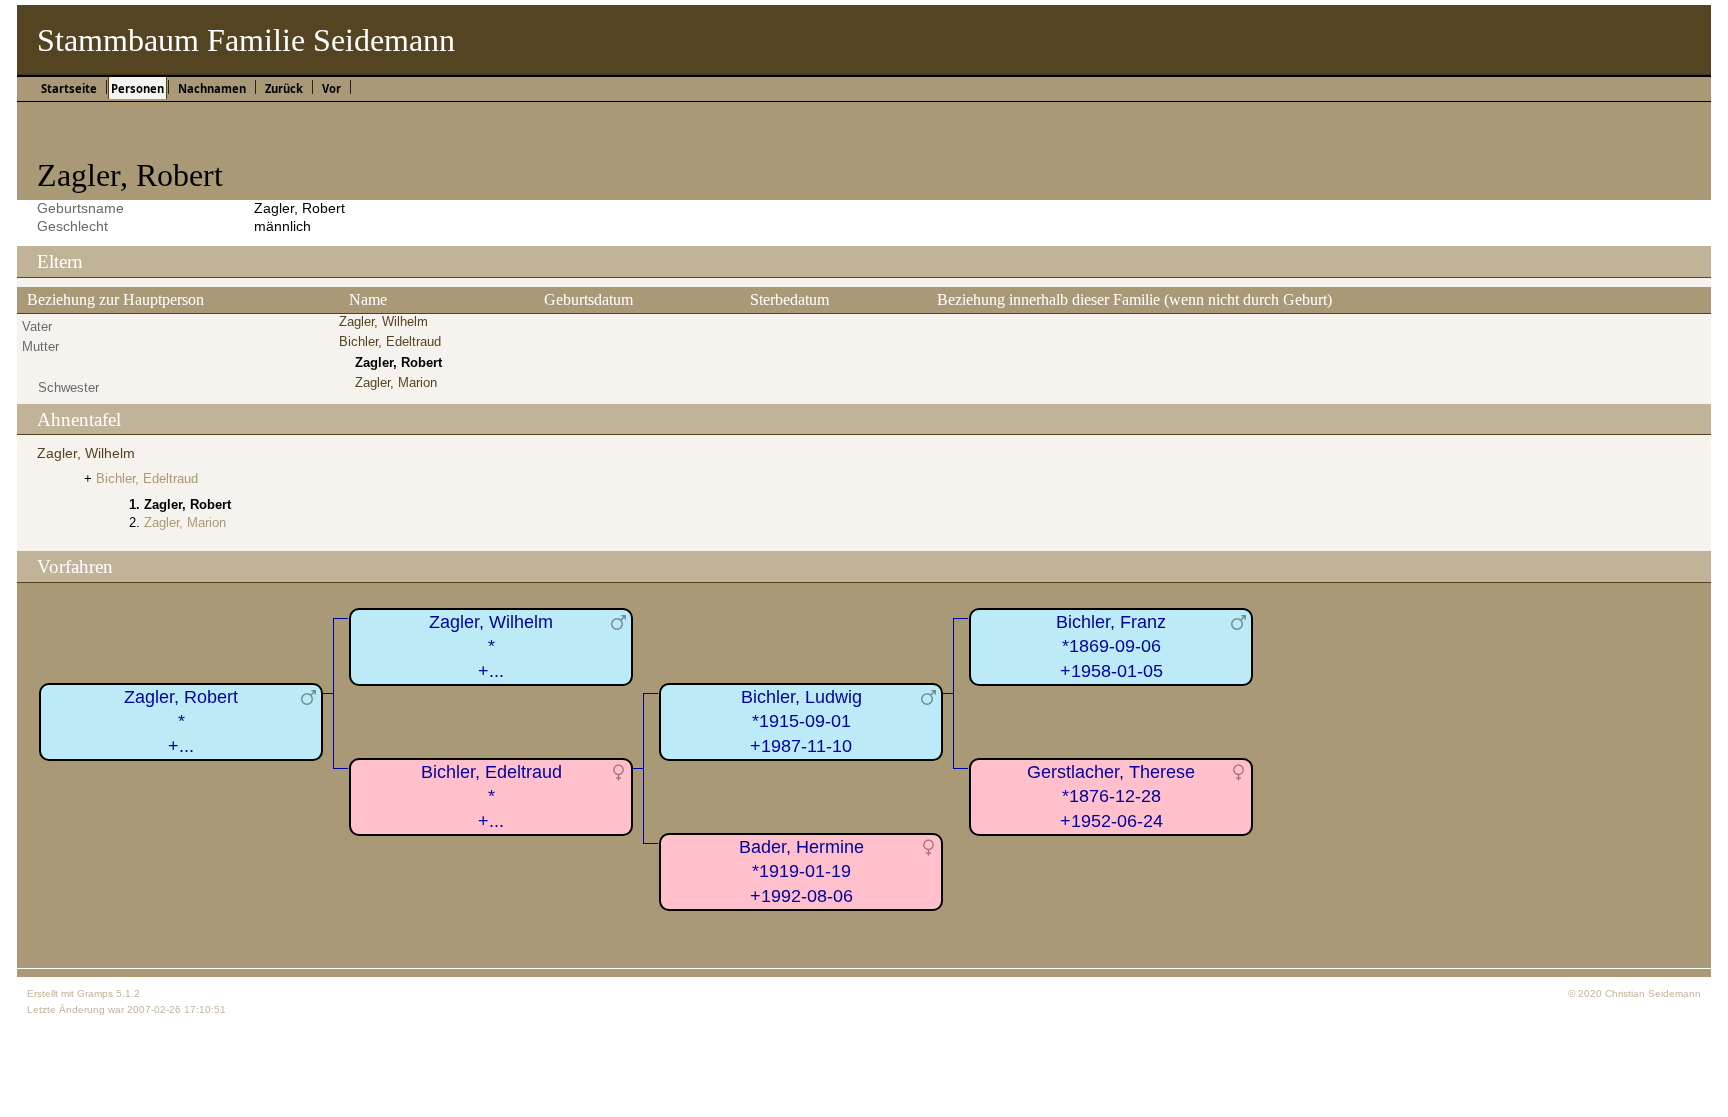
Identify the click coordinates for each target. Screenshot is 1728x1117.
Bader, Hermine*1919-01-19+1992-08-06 (801, 871)
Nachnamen (212, 88)
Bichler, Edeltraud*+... (491, 796)
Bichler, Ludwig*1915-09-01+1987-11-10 (801, 721)
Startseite (69, 88)
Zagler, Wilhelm (383, 321)
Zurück (284, 88)
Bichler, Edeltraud (390, 341)
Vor (331, 88)
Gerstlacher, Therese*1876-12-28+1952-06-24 (1111, 796)
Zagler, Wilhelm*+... (491, 646)
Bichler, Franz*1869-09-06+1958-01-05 (1111, 646)
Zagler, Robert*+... (181, 721)
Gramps (95, 993)
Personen (137, 88)
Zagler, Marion (396, 382)
